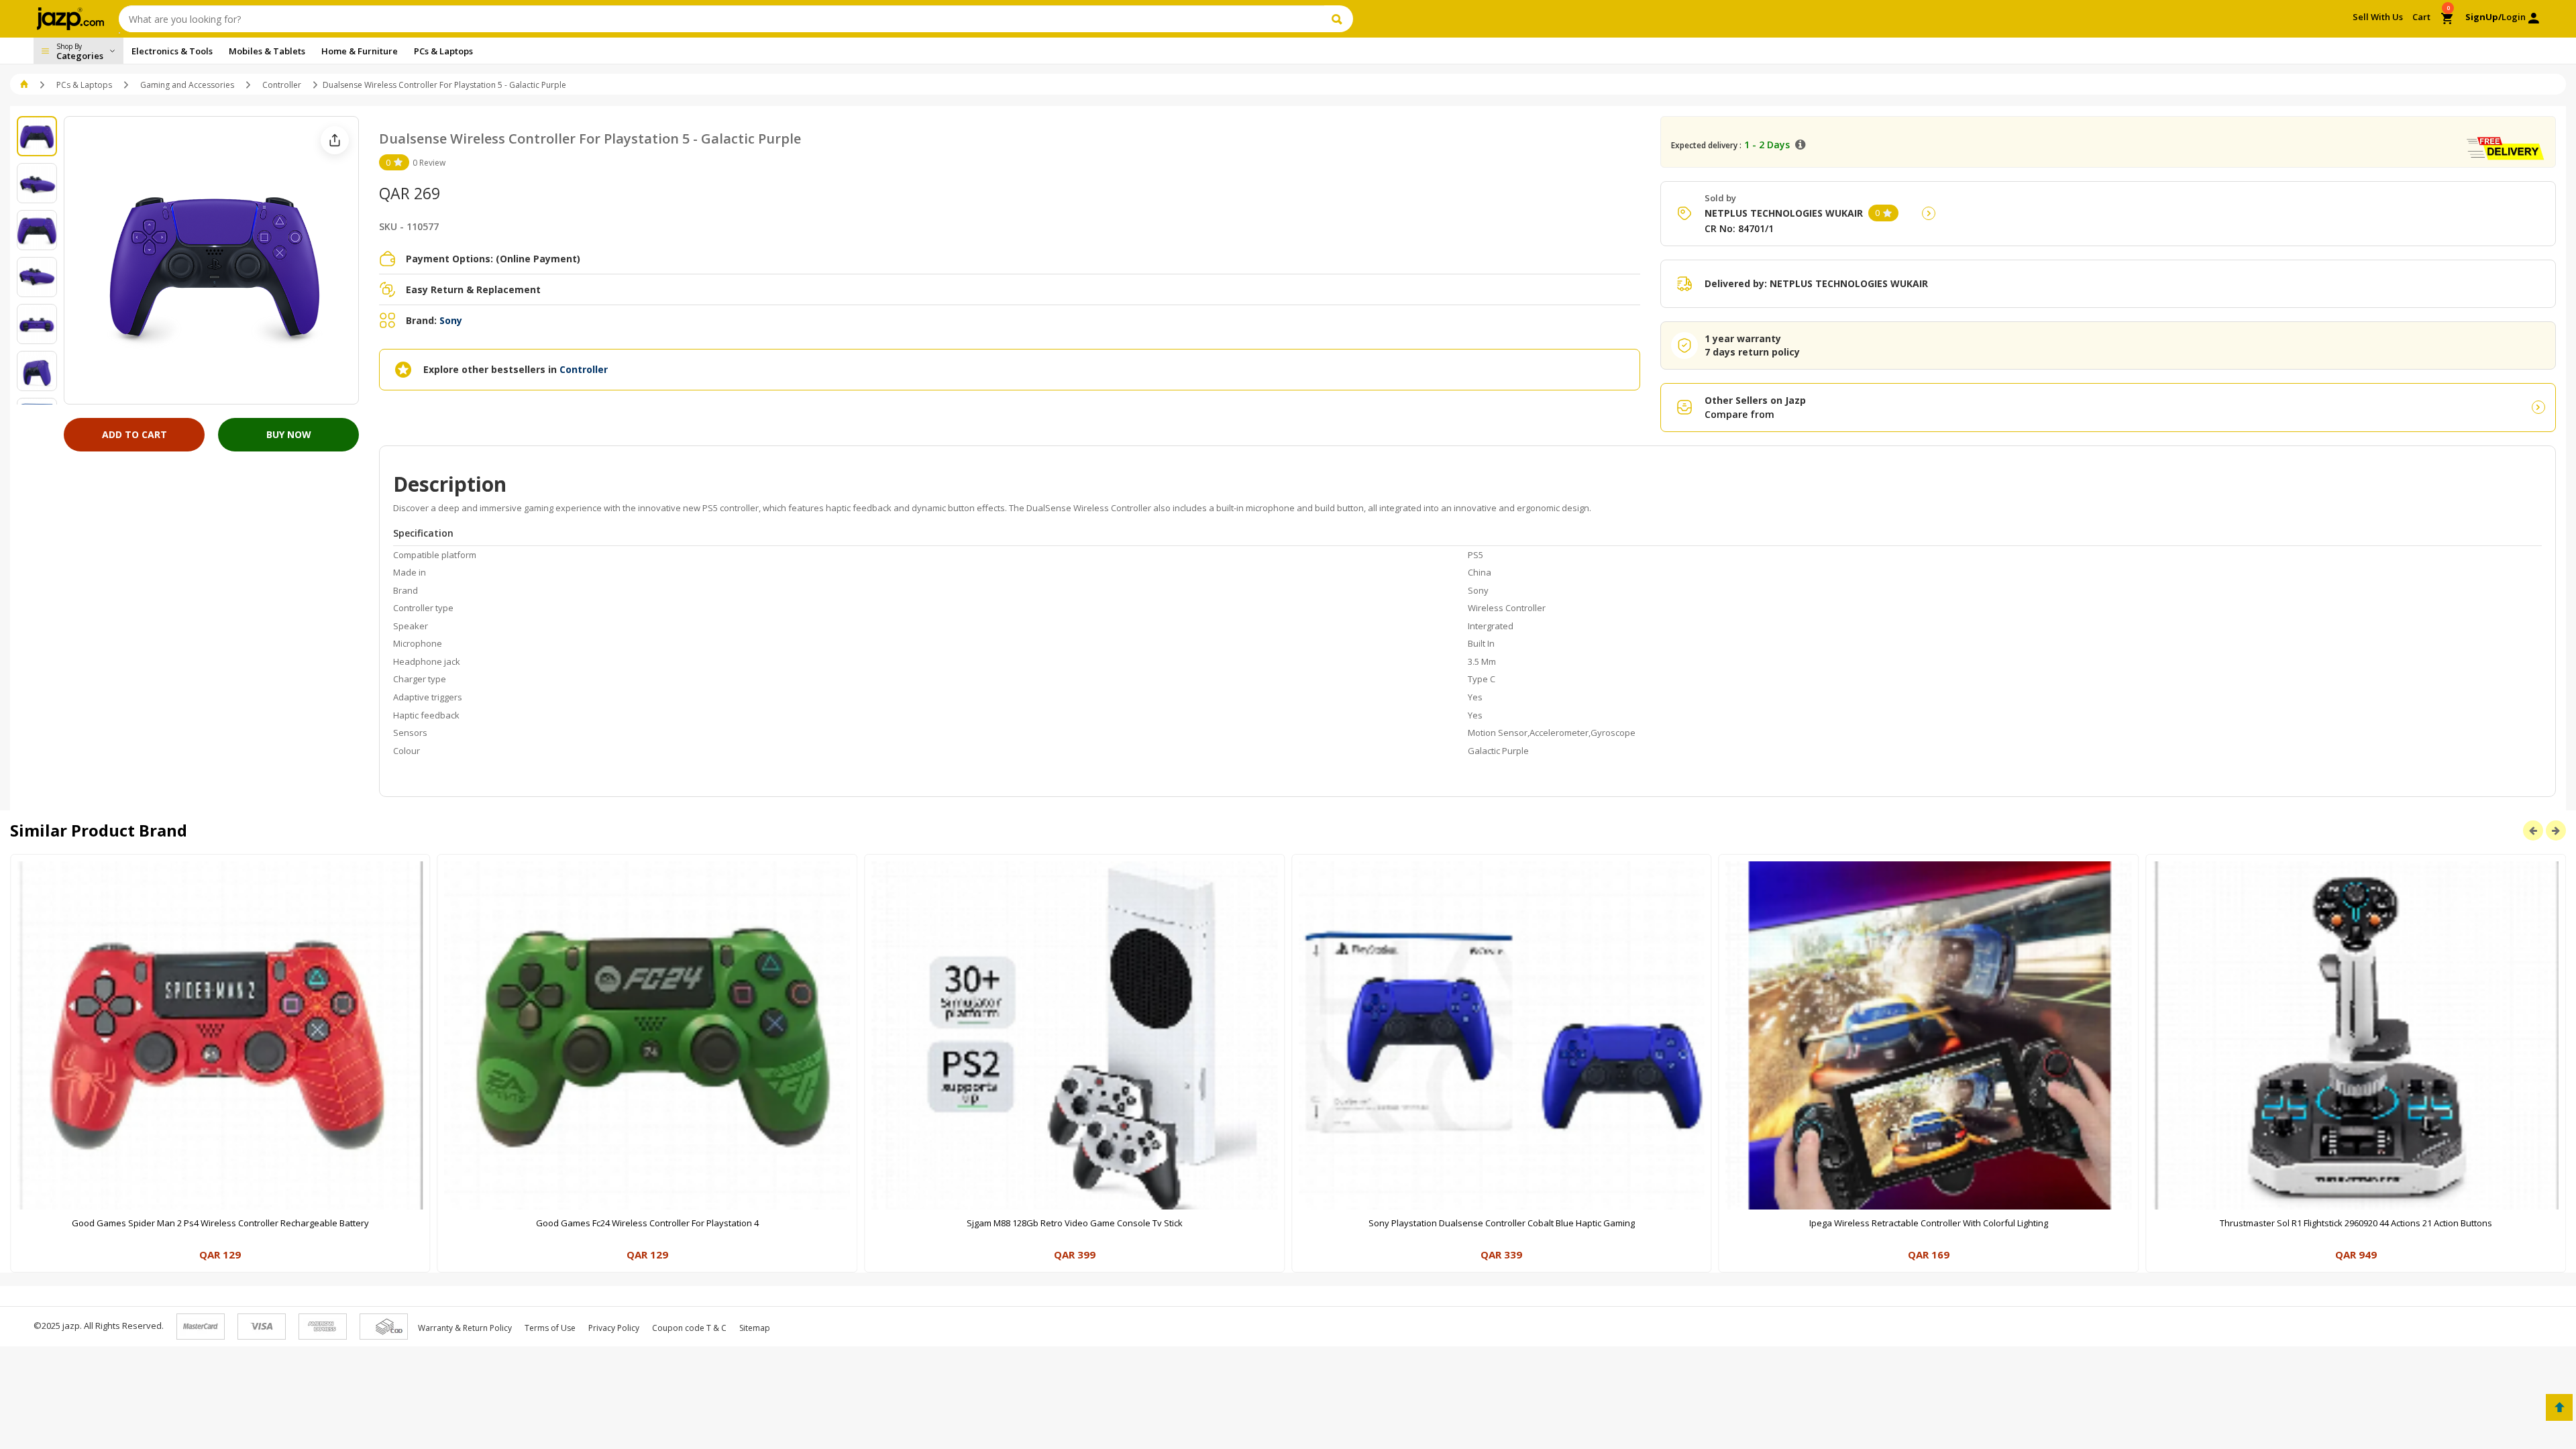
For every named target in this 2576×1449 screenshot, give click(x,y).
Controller (282, 85)
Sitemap (755, 1328)
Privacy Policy (614, 1328)
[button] (25, 85)
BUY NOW (289, 434)
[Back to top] (2559, 1407)
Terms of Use (550, 1328)
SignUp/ (2483, 17)
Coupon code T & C (689, 1328)
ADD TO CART (135, 434)
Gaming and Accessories (187, 85)
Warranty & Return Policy (465, 1328)
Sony (451, 320)
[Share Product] (335, 140)
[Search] (1339, 19)
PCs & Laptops (84, 85)
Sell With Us (2378, 17)
